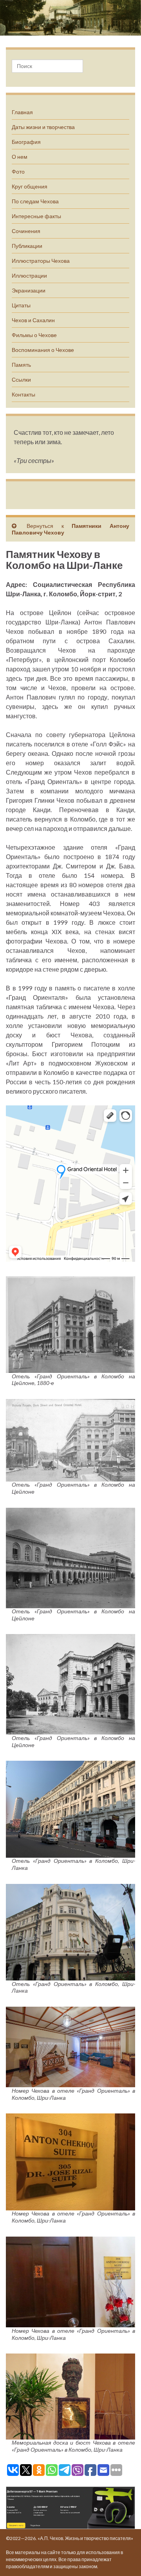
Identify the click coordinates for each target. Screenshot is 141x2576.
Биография (26, 142)
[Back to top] (123, 2558)
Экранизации (29, 290)
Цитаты (21, 305)
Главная (22, 112)
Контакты (23, 394)
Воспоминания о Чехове (43, 350)
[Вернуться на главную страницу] (70, 18)
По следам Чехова (35, 201)
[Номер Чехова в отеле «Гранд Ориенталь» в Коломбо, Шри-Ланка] (70, 2046)
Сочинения (26, 231)
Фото (18, 171)
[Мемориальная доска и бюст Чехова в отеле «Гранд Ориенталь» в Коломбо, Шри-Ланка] (70, 2395)
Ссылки (21, 379)
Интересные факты (36, 216)
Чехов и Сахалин (33, 320)
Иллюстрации (29, 275)
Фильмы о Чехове (34, 335)
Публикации (27, 246)
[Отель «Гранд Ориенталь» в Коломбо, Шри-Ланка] (70, 1808)
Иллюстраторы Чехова (41, 261)
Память (21, 365)
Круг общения (30, 186)
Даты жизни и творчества (43, 127)
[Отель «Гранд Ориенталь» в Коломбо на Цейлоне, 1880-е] (70, 1323)
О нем (20, 157)
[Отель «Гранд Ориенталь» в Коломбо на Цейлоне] (70, 1439)
